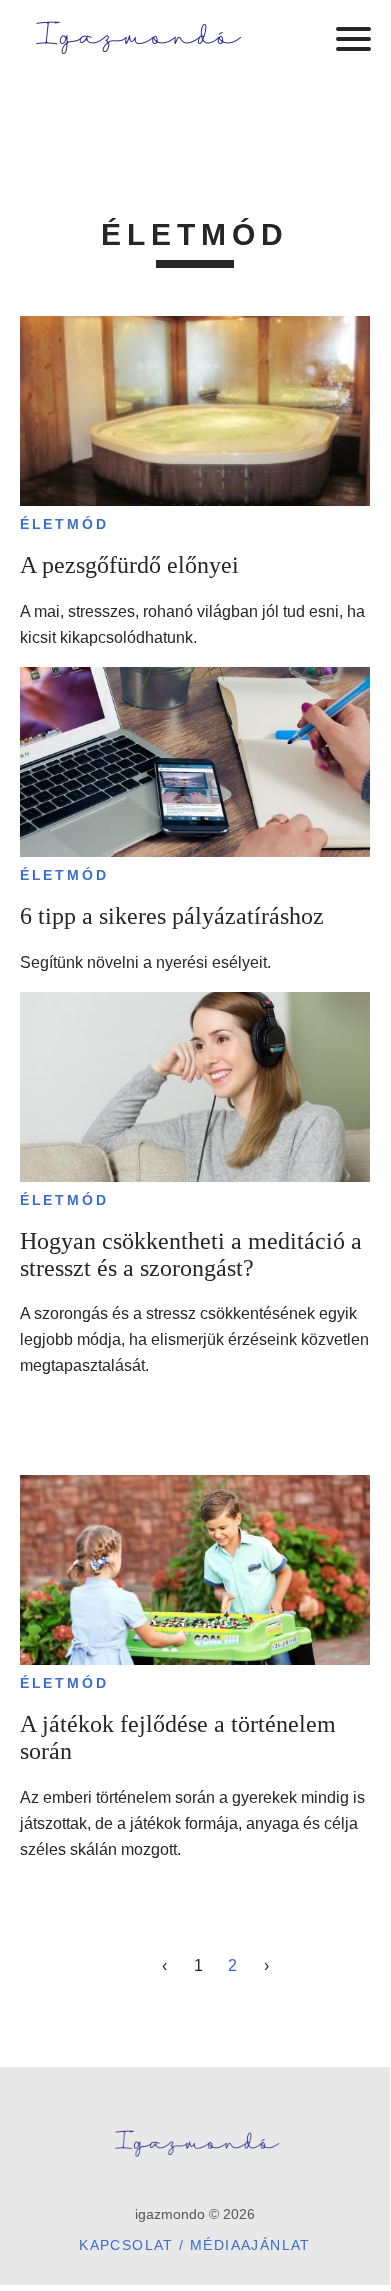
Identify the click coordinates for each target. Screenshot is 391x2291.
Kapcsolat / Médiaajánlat (195, 2245)
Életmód (64, 524)
